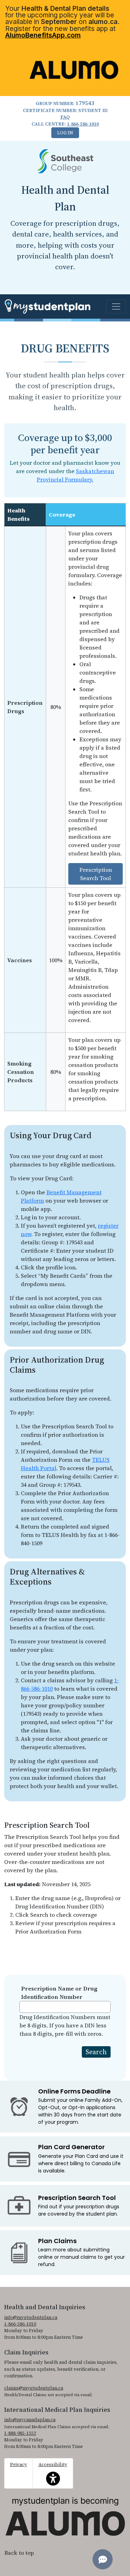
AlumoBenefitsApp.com (43, 35)
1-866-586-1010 (83, 124)
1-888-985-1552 (20, 2433)
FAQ (65, 117)
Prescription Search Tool (96, 874)
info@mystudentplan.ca (31, 2317)
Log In (65, 133)
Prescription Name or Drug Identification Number (59, 1993)
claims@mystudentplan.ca (34, 2388)
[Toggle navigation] (116, 306)
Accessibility (53, 2469)
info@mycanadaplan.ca (30, 2420)
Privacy (19, 2465)
